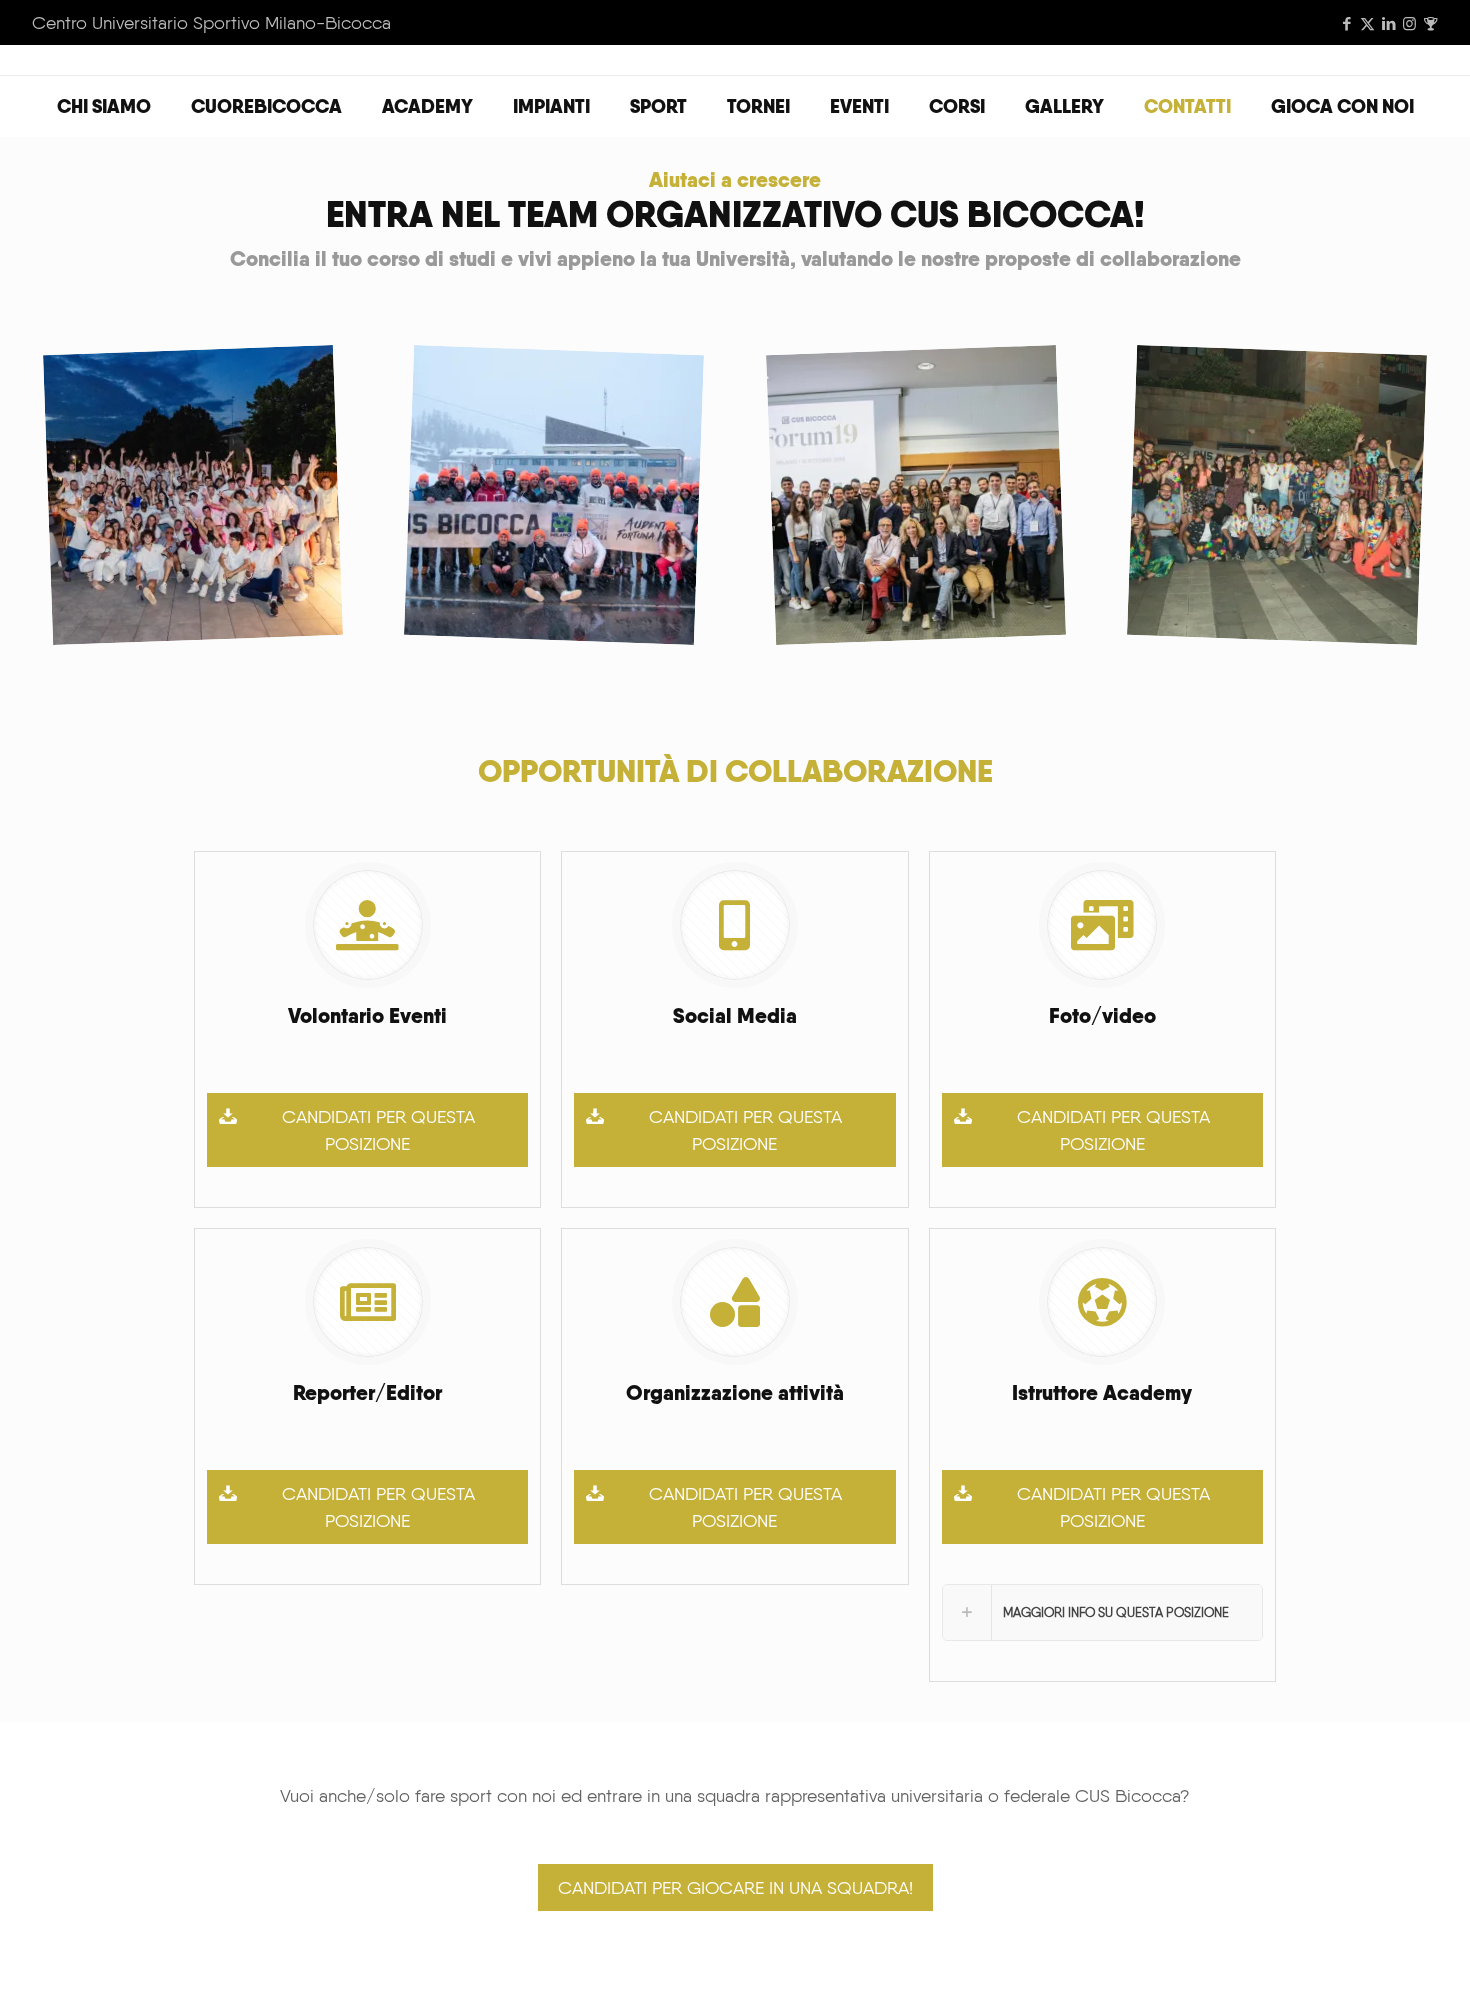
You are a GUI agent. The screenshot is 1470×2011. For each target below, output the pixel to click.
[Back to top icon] (1374, 1970)
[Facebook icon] (1346, 24)
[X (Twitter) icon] (1367, 24)
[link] (1102, 1612)
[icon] (1430, 24)
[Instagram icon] (1409, 24)
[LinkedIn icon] (1388, 24)
